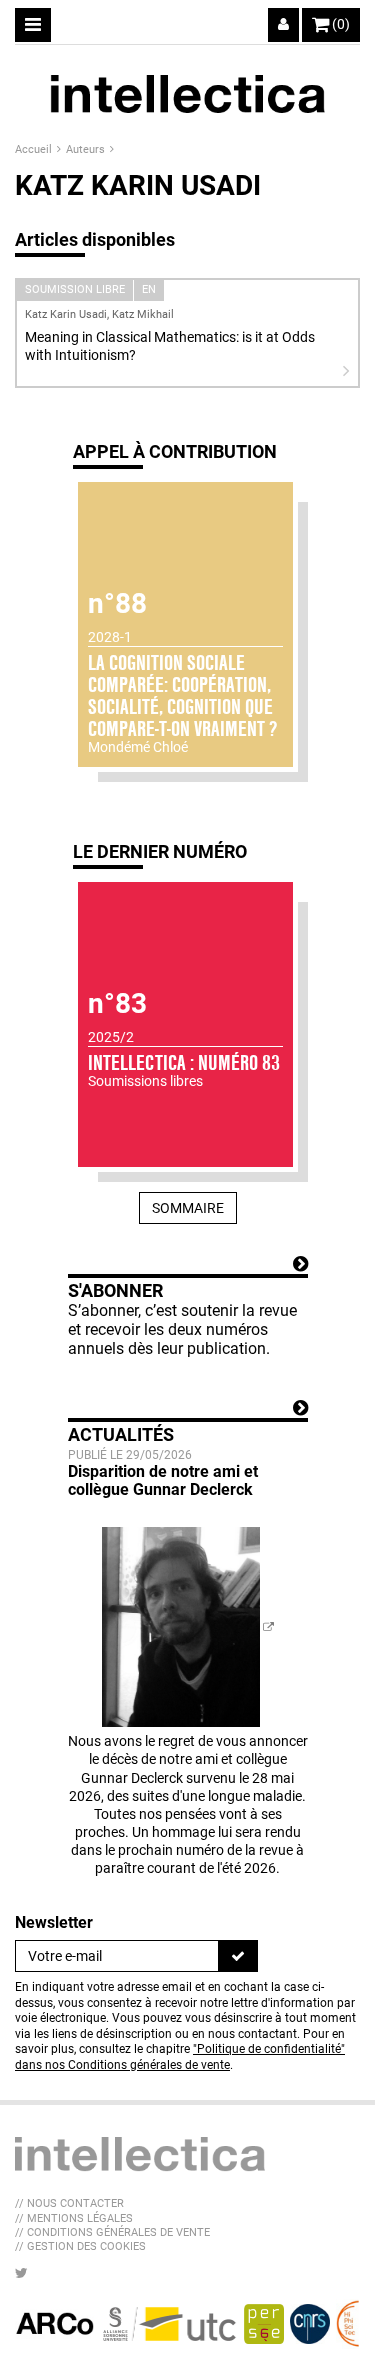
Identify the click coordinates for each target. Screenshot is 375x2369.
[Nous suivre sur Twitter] (21, 2273)
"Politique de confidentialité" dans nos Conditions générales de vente (180, 2057)
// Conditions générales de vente (112, 2232)
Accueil (35, 149)
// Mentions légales (74, 2218)
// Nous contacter (69, 2203)
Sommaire (188, 1208)
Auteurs (87, 149)
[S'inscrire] (238, 1956)
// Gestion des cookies (80, 2246)
